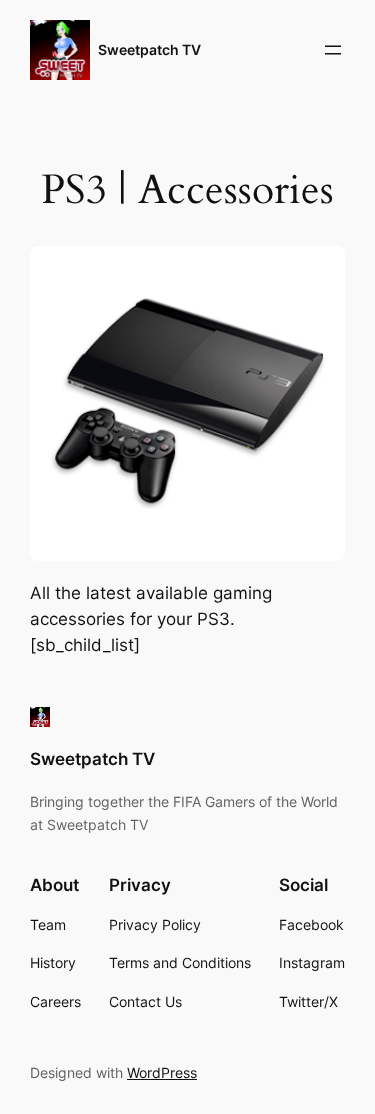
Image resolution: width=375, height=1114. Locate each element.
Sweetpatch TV (149, 49)
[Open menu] (333, 50)
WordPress (162, 1072)
